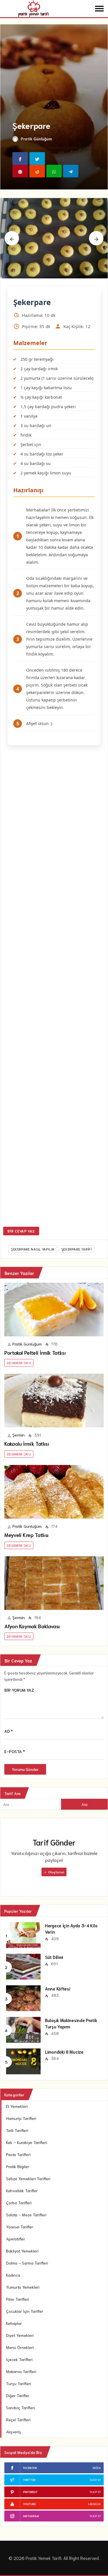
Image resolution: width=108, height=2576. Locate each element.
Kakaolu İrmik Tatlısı (27, 1443)
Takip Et (95, 2480)
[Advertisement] (54, 987)
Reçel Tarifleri (18, 2420)
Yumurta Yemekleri (23, 2287)
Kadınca (13, 2275)
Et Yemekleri (17, 2106)
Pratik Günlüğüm (36, 139)
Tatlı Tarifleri (17, 2130)
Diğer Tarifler (18, 2395)
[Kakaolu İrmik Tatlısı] (54, 1401)
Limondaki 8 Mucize (64, 2052)
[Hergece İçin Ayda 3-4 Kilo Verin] (23, 1935)
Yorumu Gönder (25, 1769)
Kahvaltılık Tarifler (22, 2191)
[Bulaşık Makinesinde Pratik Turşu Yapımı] (23, 2029)
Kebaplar (14, 2323)
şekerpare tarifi (77, 1249)
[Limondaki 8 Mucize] (23, 2061)
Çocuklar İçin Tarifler (25, 2311)
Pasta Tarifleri (18, 2154)
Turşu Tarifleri (19, 2383)
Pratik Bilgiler (18, 2166)
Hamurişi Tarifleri (21, 2118)
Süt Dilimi (54, 1957)
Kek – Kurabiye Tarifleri (26, 2142)
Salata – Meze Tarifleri (26, 2215)
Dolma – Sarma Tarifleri (27, 2263)
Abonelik (94, 2504)
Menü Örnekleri (20, 2347)
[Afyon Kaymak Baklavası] (54, 1583)
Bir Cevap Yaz (21, 1231)
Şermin (19, 1435)
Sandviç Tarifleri (20, 2408)
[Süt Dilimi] (23, 1966)
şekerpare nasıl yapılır (33, 1249)
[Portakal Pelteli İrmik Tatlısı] (54, 1310)
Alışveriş (14, 2432)
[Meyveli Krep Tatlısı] (54, 1492)
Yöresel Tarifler (20, 2227)
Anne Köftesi (57, 1988)
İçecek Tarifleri (19, 2359)
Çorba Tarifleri (19, 2203)
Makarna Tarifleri (21, 2371)
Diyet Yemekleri (20, 2335)
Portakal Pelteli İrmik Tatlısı (35, 1352)
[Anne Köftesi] (23, 1998)
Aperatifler (16, 2239)
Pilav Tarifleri (18, 2299)
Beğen (97, 2468)
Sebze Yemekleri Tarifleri (28, 2178)
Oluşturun (56, 1872)
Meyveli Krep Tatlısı (26, 1535)
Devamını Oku (19, 1363)
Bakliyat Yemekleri (22, 2251)
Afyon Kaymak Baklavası (32, 1626)
